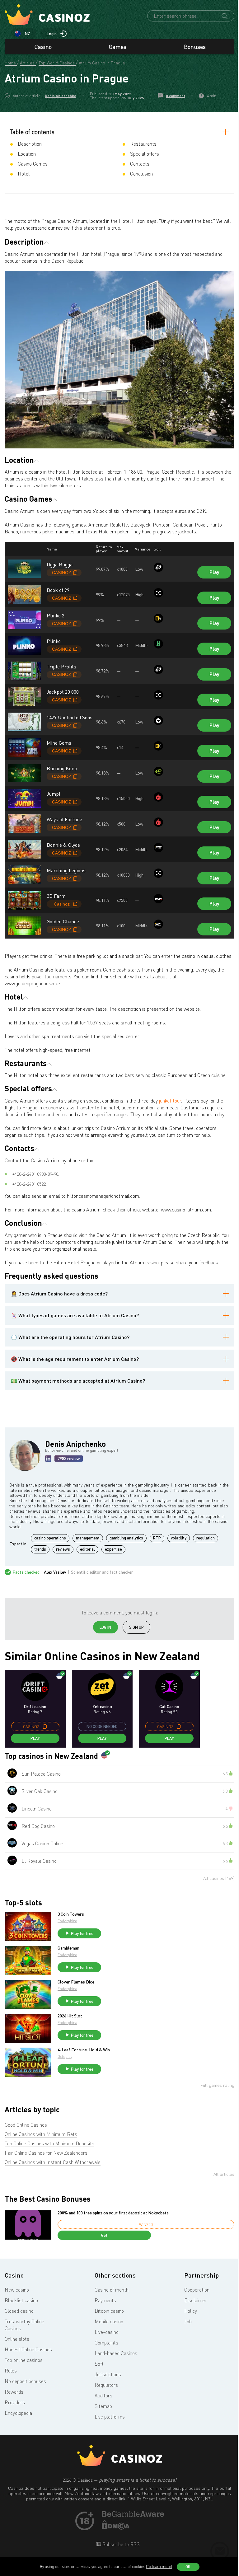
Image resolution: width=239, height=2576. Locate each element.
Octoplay (65, 2056)
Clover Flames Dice (76, 1982)
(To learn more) (159, 2567)
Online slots (17, 2339)
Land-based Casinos (116, 2353)
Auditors (103, 2396)
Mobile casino (109, 2321)
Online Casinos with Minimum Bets (41, 2134)
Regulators (106, 2385)
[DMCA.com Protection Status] (116, 2528)
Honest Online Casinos (28, 2349)
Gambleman (68, 1948)
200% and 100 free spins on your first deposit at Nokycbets (113, 2213)
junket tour (170, 1101)
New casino (17, 2290)
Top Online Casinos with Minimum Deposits (49, 2143)
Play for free (82, 1933)
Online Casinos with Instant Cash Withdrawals (53, 2162)
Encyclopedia (18, 2413)
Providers (15, 2402)
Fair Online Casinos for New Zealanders (46, 2153)
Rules (11, 2371)
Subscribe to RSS (120, 2544)
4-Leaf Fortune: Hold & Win (84, 2050)
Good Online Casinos (26, 2125)
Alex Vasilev (55, 1572)
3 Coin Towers (71, 1914)
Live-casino (107, 2332)
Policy (191, 2311)
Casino (43, 47)
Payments (105, 2300)
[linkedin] (48, 1459)
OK (188, 2567)
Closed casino (19, 2311)
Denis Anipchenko (61, 96)
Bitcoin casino (109, 2311)
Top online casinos (24, 2360)
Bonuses (195, 47)
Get (104, 2235)
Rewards (14, 2392)
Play (214, 572)
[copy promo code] (45, 1726)
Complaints (106, 2343)
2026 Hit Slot (70, 2016)
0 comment (176, 96)
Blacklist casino (21, 2300)
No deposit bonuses (25, 2381)
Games (118, 47)
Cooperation (197, 2290)
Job (188, 2321)
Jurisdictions (108, 2374)
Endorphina (67, 1921)
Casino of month (112, 2290)
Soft (99, 2364)
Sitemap (103, 2406)
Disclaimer (195, 2300)
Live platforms (110, 2417)
